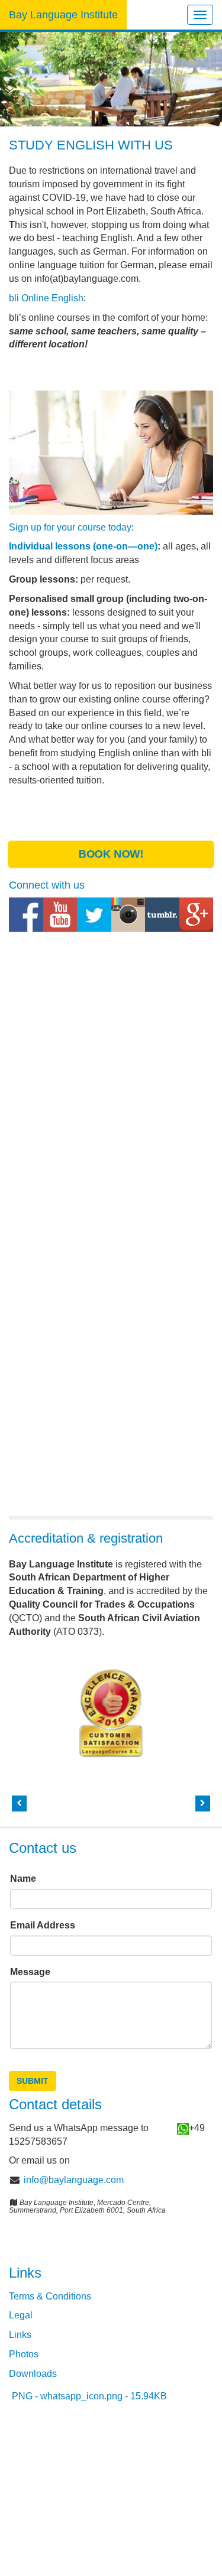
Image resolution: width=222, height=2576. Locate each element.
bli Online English (46, 298)
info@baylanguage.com (74, 2180)
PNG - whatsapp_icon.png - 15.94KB (89, 2396)
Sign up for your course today (70, 527)
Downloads (33, 2374)
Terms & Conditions (50, 2296)
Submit (33, 2081)
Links (20, 2335)
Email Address (44, 1925)
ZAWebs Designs (141, 2479)
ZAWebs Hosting (92, 2493)
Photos (24, 2354)
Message (31, 1972)
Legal (21, 2315)
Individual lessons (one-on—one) (83, 546)
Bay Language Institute (63, 15)
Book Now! (111, 855)
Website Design (42, 2466)
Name (24, 1879)
